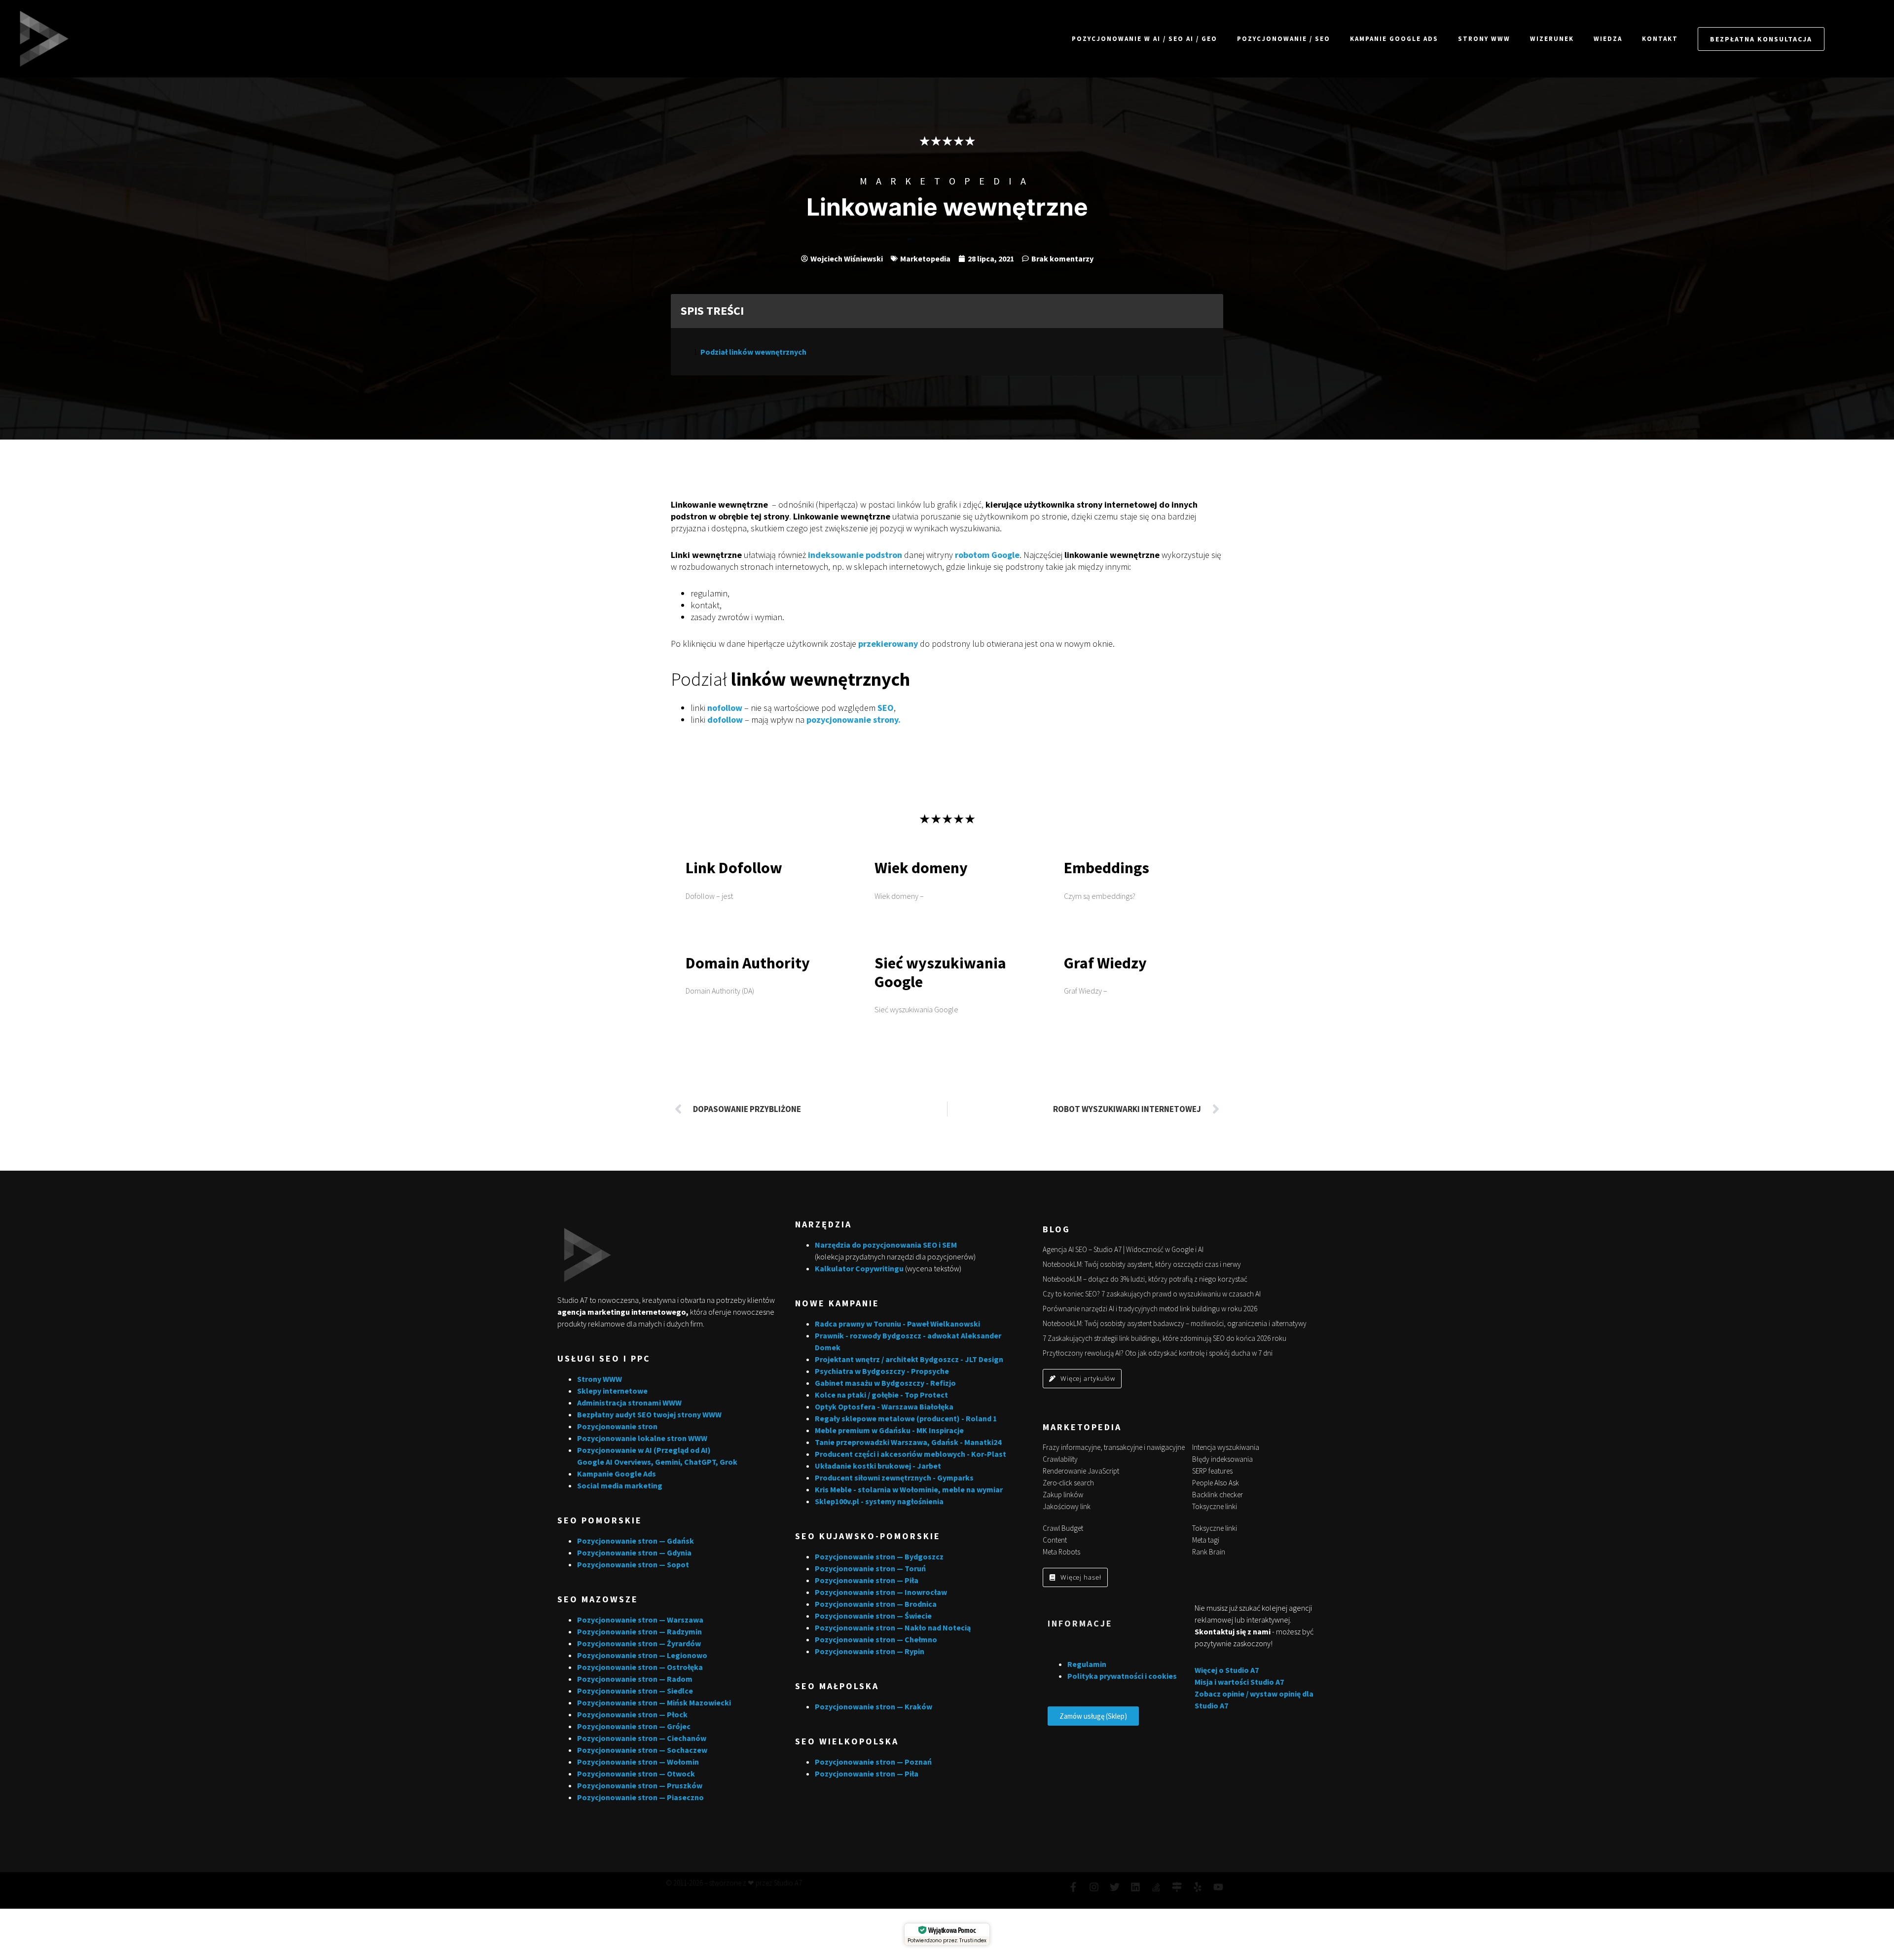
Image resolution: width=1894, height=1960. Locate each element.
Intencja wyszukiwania (1226, 1447)
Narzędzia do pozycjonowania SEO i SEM (886, 1245)
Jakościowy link (1067, 1506)
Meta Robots (1061, 1552)
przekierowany (888, 644)
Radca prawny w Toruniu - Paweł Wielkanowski (897, 1324)
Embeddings (1107, 868)
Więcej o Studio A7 (1227, 1670)
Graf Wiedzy (1105, 963)
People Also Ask (1216, 1483)
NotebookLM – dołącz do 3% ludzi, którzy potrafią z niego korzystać (1145, 1279)
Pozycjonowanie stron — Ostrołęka (640, 1667)
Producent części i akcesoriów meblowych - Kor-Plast (911, 1454)
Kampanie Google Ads (1394, 39)
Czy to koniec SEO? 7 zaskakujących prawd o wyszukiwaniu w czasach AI (1152, 1294)
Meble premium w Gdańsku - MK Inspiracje (889, 1430)
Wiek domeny (921, 868)
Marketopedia (947, 181)
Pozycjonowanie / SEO (1284, 39)
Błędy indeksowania (1222, 1459)
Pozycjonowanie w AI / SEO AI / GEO (1145, 39)
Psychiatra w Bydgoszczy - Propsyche (882, 1371)
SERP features (1212, 1471)
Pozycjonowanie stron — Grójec (634, 1726)
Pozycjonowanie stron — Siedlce (635, 1691)
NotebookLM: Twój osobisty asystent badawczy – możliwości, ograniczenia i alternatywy (1175, 1323)
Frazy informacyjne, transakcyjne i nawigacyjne (1114, 1447)
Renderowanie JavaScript (1081, 1471)
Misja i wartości (1222, 1682)
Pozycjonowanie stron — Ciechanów (642, 1738)
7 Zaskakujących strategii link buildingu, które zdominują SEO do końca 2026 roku (1165, 1338)
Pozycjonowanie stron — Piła (867, 1580)
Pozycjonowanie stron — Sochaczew (642, 1750)
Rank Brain (1209, 1552)
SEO (886, 708)
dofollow (725, 720)
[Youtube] (1218, 1887)
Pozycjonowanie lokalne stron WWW (642, 1438)
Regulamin (1087, 1664)
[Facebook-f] (1073, 1887)
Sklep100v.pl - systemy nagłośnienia (879, 1501)
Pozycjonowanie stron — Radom (635, 1679)
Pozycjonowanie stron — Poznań (873, 1762)
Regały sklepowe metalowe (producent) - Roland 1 (906, 1418)
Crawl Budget (1063, 1528)
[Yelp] (1198, 1887)
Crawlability (1060, 1459)
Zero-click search (1068, 1483)
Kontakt (1660, 39)
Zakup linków (1063, 1495)
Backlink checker (1218, 1495)
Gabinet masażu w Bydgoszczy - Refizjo (885, 1383)
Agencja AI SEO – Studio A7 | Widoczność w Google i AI (1123, 1249)
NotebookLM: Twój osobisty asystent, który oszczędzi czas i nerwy (1142, 1264)
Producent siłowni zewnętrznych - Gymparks (894, 1478)
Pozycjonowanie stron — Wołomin (638, 1762)
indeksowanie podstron (855, 555)
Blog (1056, 1229)
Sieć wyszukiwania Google (940, 972)
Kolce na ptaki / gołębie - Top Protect (881, 1395)
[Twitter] (1115, 1887)
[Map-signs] (1177, 1887)
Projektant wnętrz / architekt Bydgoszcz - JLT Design (909, 1359)
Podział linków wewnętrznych (753, 352)
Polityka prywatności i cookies (1122, 1676)
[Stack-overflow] (1156, 1887)
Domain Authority (748, 963)
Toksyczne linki (1215, 1506)
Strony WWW (1484, 39)
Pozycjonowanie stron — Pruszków (640, 1785)
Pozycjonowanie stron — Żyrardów (639, 1643)
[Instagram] (1094, 1887)
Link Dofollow (734, 868)
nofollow (725, 708)
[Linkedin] (1135, 1887)
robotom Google (987, 555)
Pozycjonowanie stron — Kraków (874, 1706)
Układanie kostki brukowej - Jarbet (878, 1466)
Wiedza (1608, 39)
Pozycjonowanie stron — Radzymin (639, 1631)
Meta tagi (1206, 1540)
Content (1055, 1540)
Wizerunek (1552, 39)
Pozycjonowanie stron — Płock (632, 1714)
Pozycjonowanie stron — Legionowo (642, 1655)
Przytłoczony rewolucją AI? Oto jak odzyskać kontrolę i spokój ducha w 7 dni (1158, 1353)
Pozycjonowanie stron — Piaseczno (640, 1797)
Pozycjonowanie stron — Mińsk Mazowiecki (654, 1702)
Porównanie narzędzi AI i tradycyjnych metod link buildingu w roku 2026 (1150, 1309)
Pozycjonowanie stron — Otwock (636, 1774)
